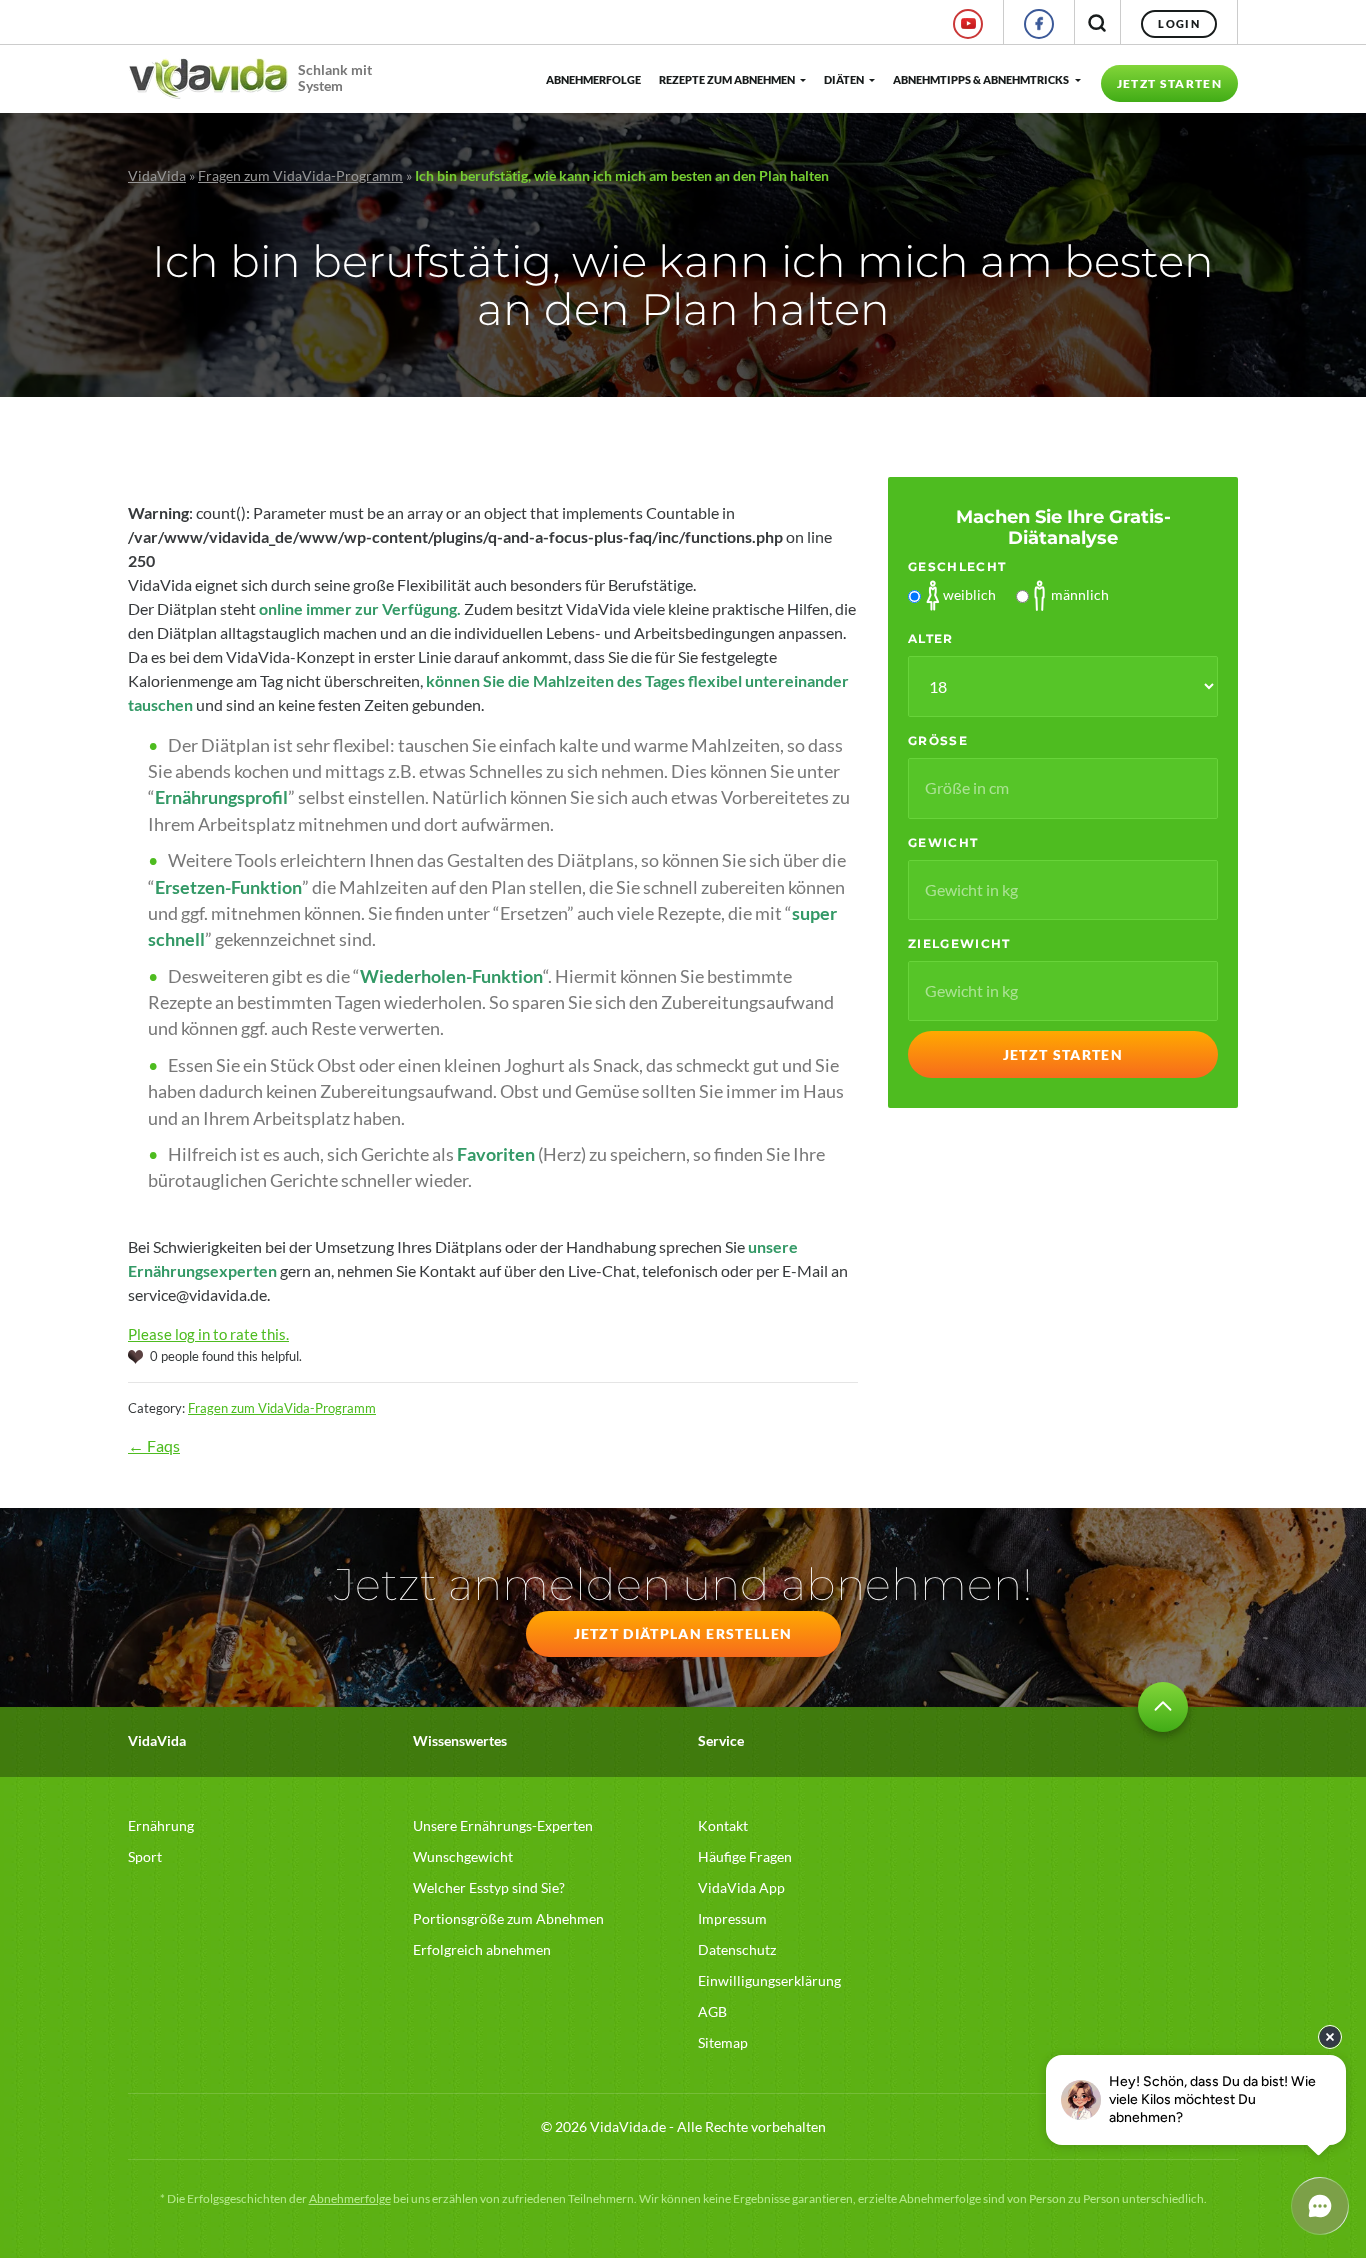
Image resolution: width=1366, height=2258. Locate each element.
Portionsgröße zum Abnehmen (508, 1918)
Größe (938, 740)
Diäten (844, 79)
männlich (1080, 594)
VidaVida (157, 175)
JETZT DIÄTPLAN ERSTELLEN (683, 1633)
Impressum (732, 1918)
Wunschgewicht (463, 1856)
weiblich (969, 594)
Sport (145, 1856)
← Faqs (154, 1445)
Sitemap (723, 2042)
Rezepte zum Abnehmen (727, 79)
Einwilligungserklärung (769, 1980)
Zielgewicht (959, 943)
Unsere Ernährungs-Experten (503, 1825)
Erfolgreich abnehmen (482, 1949)
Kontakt (723, 1825)
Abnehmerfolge (592, 79)
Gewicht (943, 842)
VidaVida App (741, 1887)
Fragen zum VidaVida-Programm (300, 175)
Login (1179, 23)
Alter (931, 638)
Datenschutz (737, 1949)
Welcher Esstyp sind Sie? (489, 1887)
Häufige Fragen (745, 1856)
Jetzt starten (1169, 83)
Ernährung (161, 1825)
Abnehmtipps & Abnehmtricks (981, 79)
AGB (712, 2011)
